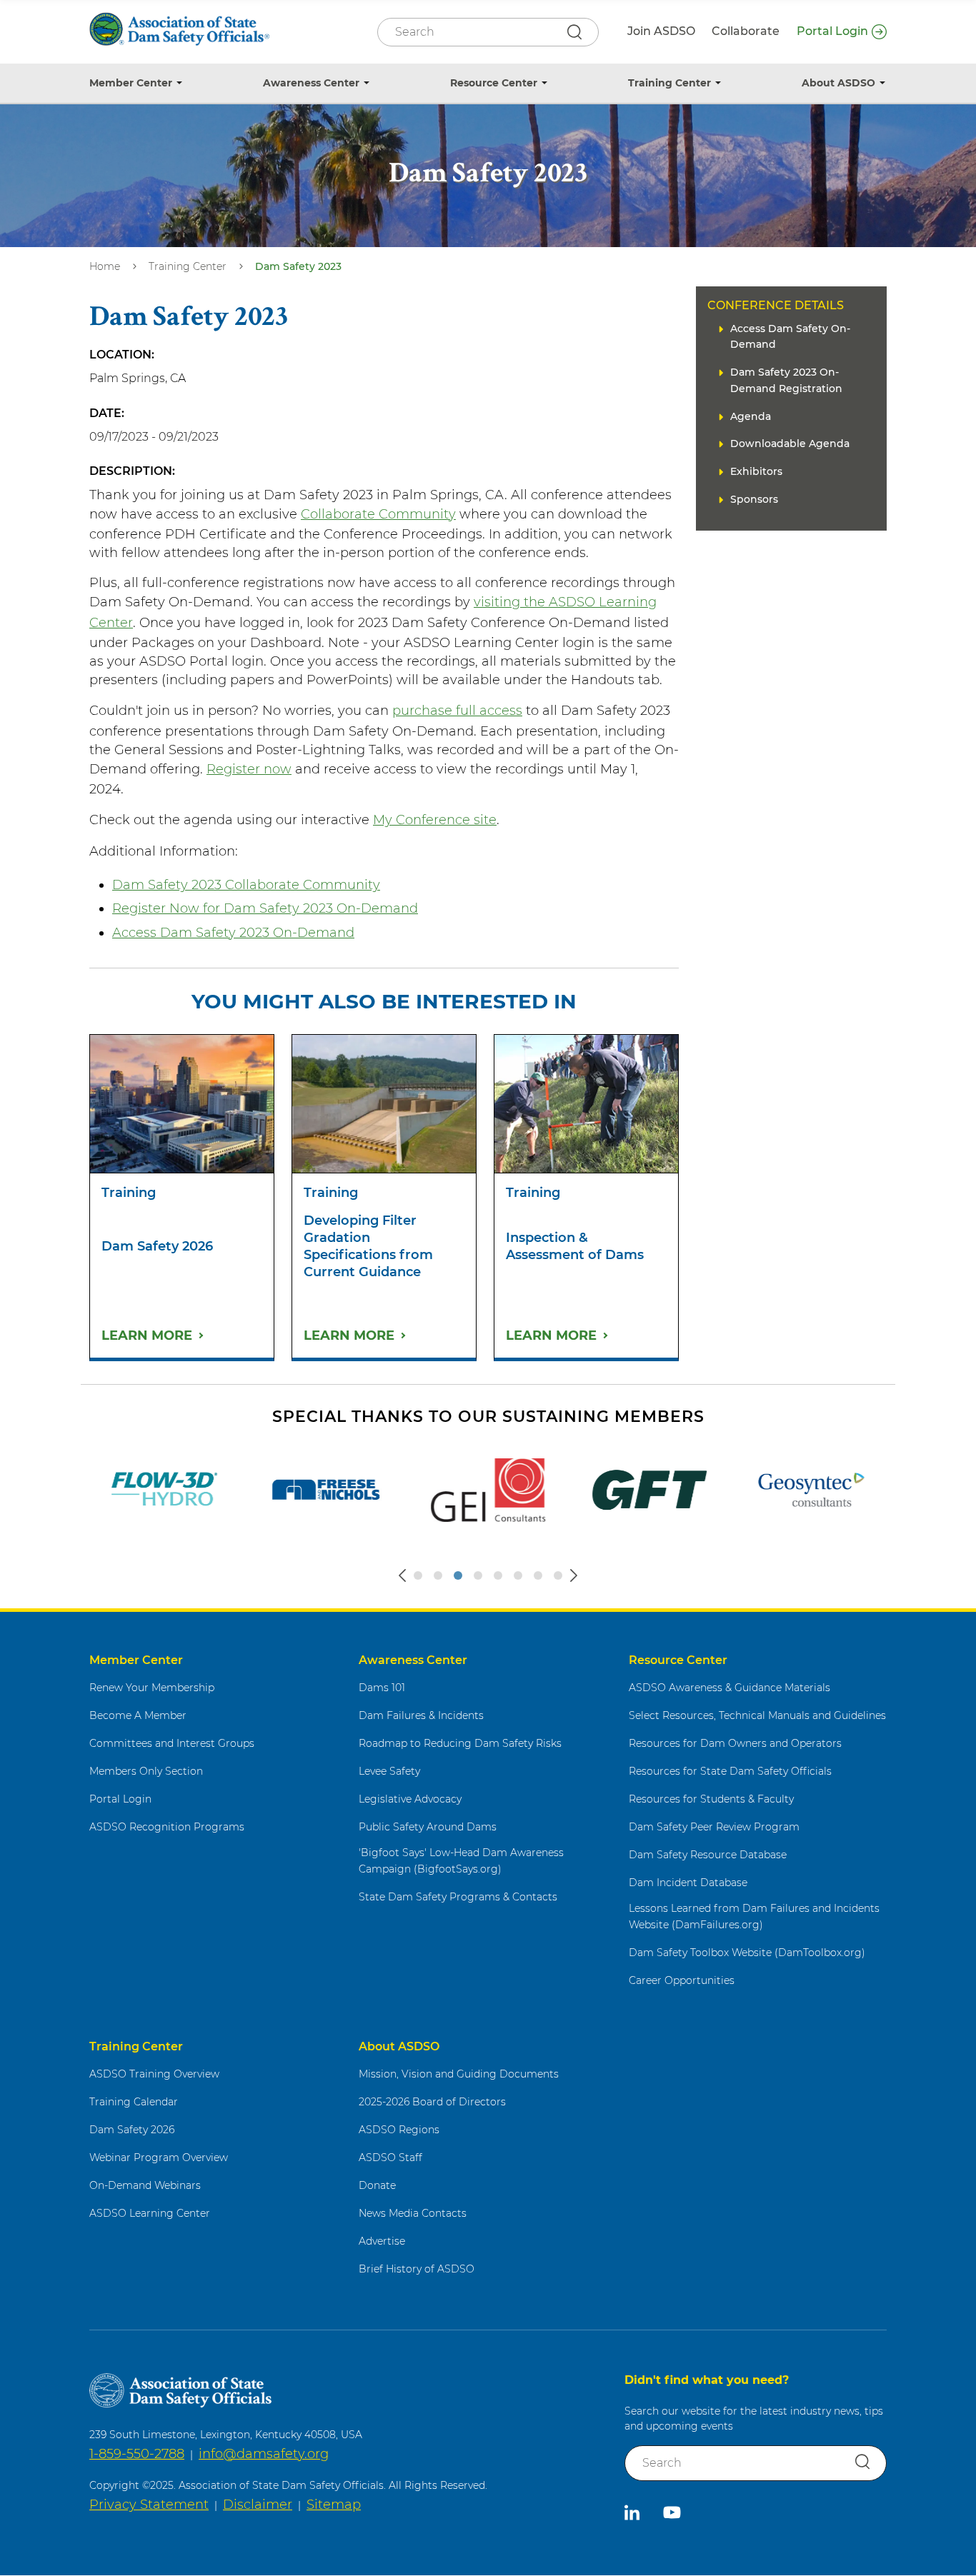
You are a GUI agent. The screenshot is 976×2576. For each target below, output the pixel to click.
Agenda (751, 416)
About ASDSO (838, 83)
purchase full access (457, 711)
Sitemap (334, 2505)
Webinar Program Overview (159, 2157)
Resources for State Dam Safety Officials (730, 1771)
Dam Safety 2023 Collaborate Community (246, 885)
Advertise (382, 2241)
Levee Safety (389, 1771)
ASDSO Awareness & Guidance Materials (729, 1688)
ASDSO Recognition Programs (167, 1827)
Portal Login (832, 31)
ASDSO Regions (399, 2130)
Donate (377, 2185)
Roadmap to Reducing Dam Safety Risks (460, 1743)
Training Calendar (134, 2102)
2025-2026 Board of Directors (432, 2102)
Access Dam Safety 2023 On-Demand (233, 933)
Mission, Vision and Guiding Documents (459, 2074)
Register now (249, 769)
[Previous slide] (402, 1575)
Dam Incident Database (688, 1883)
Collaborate (746, 31)
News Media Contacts (413, 2213)
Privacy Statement (149, 2505)
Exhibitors (756, 471)
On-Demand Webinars (145, 2185)
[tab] (418, 1575)
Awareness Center (311, 83)
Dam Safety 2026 (132, 2130)
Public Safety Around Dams (428, 1827)
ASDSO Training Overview (154, 2074)
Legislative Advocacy (410, 1799)
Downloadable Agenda (790, 443)
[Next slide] (574, 1575)
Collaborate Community (378, 514)
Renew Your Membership (152, 1688)
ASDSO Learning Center (150, 2213)
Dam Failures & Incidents (421, 1715)
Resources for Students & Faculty (711, 1799)
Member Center (131, 83)
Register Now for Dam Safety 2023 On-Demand (265, 908)
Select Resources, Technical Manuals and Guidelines (757, 1715)
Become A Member (138, 1715)
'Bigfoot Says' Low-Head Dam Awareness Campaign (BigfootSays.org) (461, 1861)
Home (105, 266)
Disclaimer (258, 2505)
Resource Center (494, 83)
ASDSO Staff (390, 2157)
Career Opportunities (682, 1980)
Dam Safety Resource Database (708, 1855)
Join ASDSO (661, 31)
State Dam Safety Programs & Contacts (458, 1897)
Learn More (147, 1335)
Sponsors (754, 499)
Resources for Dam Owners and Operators (735, 1743)
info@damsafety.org (264, 2454)
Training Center (669, 83)
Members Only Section (146, 1771)
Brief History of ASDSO (417, 2269)
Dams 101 (382, 1688)
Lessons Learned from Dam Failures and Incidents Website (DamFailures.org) (754, 1916)
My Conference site (435, 820)
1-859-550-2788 (137, 2454)
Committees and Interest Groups (172, 1743)
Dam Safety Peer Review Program (714, 1827)
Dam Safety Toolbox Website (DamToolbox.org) (747, 1953)
